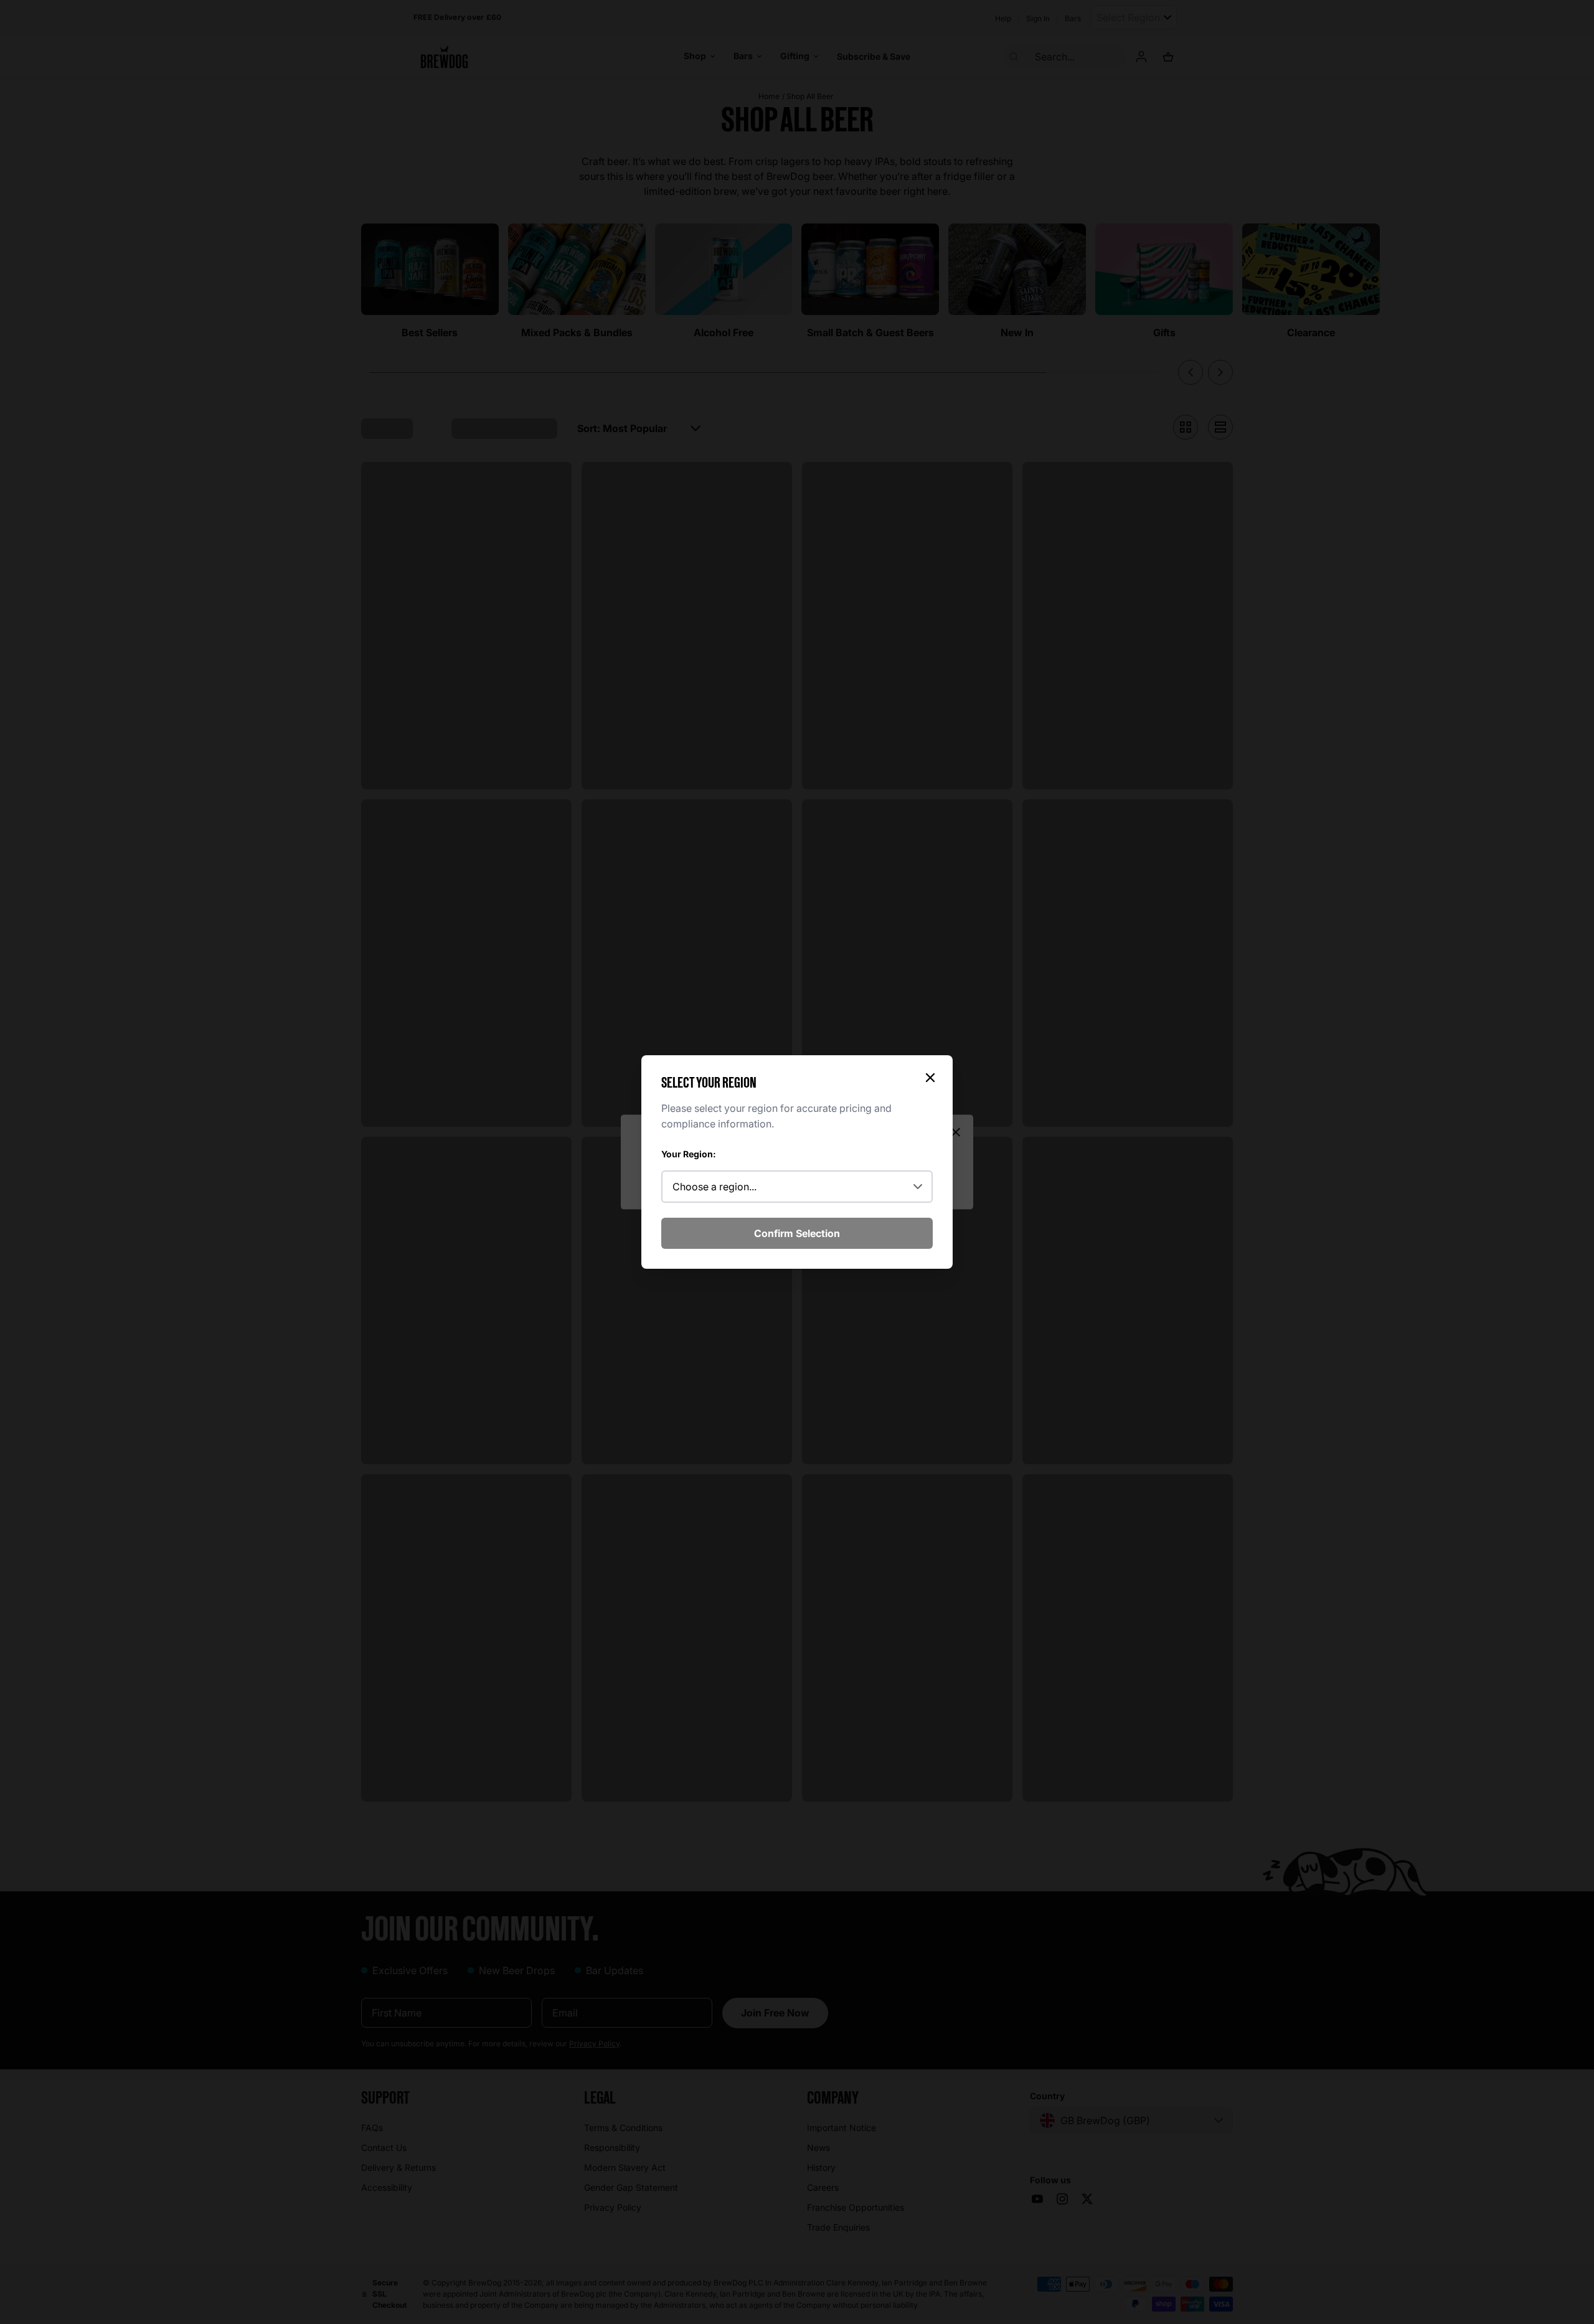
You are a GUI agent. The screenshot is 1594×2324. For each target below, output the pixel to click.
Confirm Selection (797, 1233)
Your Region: (689, 1154)
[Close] (930, 1078)
